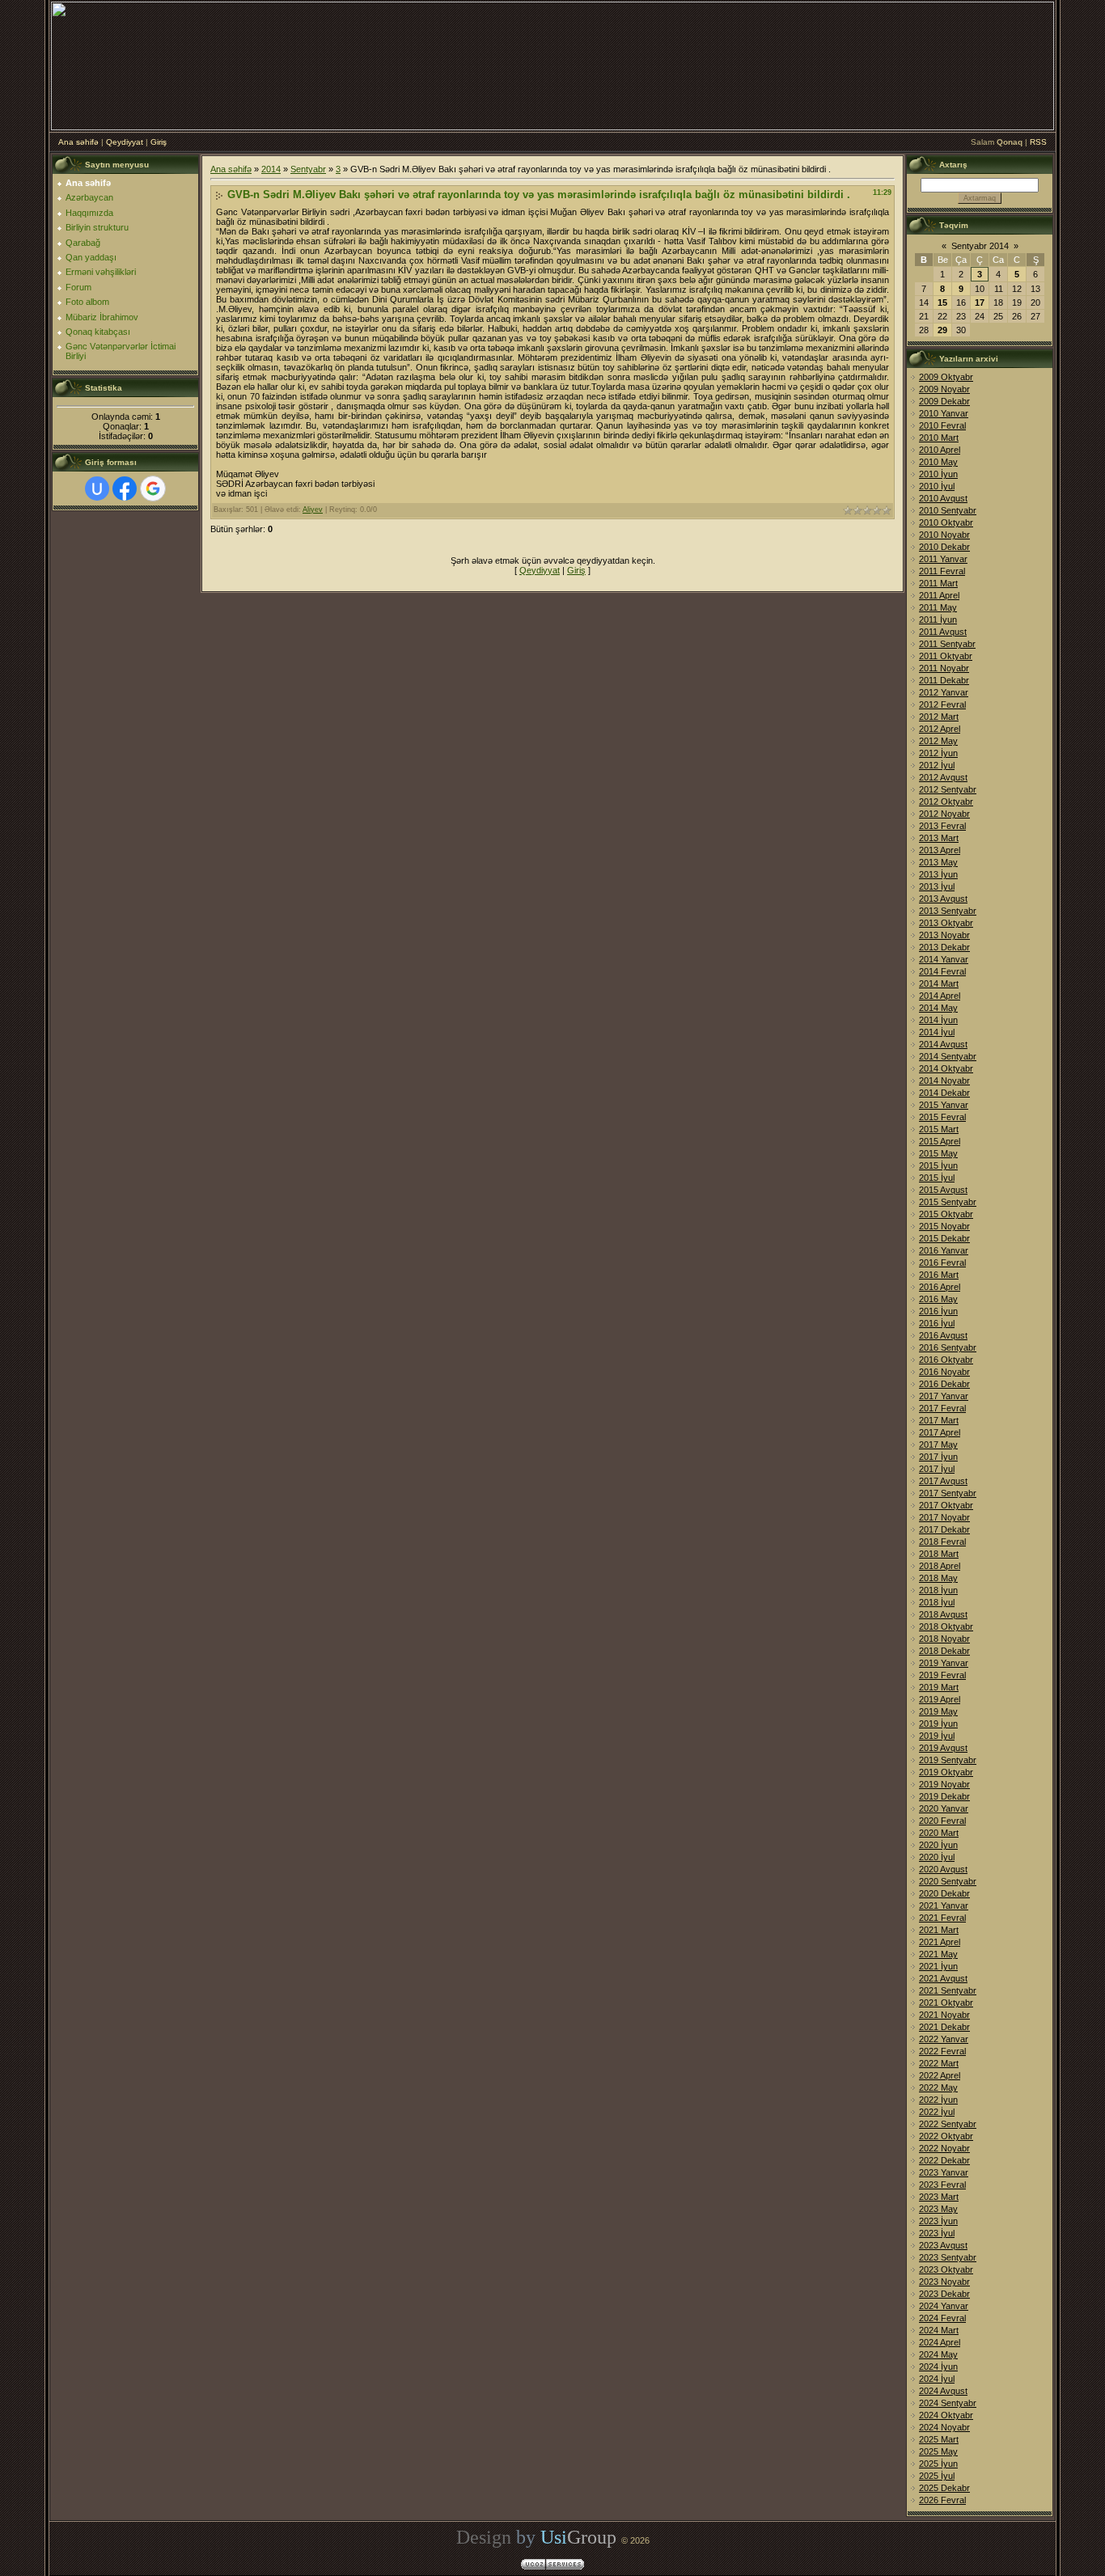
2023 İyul (937, 2233)
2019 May (938, 1711)
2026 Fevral (942, 2500)
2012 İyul (937, 765)
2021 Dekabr (944, 2027)
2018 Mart (939, 1554)
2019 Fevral (942, 1675)
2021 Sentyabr (948, 1990)
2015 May (938, 1153)
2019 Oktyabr (946, 1772)
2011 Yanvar (943, 559)
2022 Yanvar (944, 2039)
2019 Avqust (943, 1748)
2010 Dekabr (944, 547)
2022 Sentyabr (948, 2124)
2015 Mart (939, 1129)
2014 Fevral (942, 971)
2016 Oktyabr (946, 1360)
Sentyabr (308, 169)
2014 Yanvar (944, 959)
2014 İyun (938, 1020)
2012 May (938, 741)
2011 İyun (938, 620)
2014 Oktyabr (946, 1068)
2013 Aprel (940, 850)
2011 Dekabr (944, 680)
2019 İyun (938, 1724)
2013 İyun (938, 874)
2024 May (938, 2354)
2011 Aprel (939, 595)
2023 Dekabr (944, 2294)
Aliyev (313, 510)
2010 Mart (939, 438)
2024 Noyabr (944, 2427)
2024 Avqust (943, 2391)
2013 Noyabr (944, 935)
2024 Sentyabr (948, 2403)
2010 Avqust (943, 498)
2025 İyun (938, 2464)
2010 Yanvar (944, 413)
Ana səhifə (78, 142)
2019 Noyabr (944, 1784)
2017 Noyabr (944, 1517)
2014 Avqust (943, 1044)
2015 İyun (938, 1165)
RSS (1038, 142)
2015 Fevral (942, 1117)
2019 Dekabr (944, 1796)
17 (980, 302)
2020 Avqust (943, 1869)
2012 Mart (939, 717)
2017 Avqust (943, 1481)
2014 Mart (939, 983)
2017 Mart (939, 1420)
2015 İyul (937, 1178)
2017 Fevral (942, 1408)
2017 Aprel (940, 1432)
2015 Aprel (940, 1141)
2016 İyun (938, 1311)
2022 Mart (939, 2063)
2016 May (938, 1299)
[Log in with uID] (97, 489)
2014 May (938, 1008)
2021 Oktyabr (946, 2003)
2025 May (938, 2451)
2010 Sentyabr (948, 510)
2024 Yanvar (944, 2306)
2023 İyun (938, 2221)
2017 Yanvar (944, 1396)
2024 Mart (939, 2330)
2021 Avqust (943, 1978)
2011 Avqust (943, 632)
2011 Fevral (942, 571)
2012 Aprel (940, 729)
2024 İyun (938, 2367)
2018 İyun (938, 1590)
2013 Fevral (942, 826)
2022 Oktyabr (946, 2136)
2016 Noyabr (944, 1372)
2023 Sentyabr (948, 2257)
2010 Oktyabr (946, 522)
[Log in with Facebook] (125, 489)
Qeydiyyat (125, 142)
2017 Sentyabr (948, 1493)
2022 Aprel (940, 2075)
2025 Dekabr (944, 2488)
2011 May (938, 607)
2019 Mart (939, 1687)
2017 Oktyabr (946, 1505)
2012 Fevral (942, 704)
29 (942, 330)
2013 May (938, 862)
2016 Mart (939, 1275)
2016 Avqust (943, 1335)
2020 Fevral (942, 1821)
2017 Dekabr (944, 1529)
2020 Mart (939, 1833)
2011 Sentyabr (947, 644)
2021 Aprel (940, 1942)
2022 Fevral (942, 2051)
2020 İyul (937, 1857)
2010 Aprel (940, 450)
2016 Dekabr (944, 1384)
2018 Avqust (943, 1614)
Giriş (159, 142)
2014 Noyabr (944, 1081)
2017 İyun (938, 1457)
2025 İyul (937, 2476)
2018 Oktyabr (946, 1626)
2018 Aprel (940, 1566)
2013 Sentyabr (948, 911)
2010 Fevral (942, 425)
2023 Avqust (943, 2245)
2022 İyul (937, 2112)
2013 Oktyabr (946, 923)
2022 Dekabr (944, 2160)
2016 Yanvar (944, 1250)
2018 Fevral (942, 1542)
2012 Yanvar (944, 692)
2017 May (938, 1445)
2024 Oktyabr (946, 2415)
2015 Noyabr (944, 1226)
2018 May (938, 1578)
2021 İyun (938, 1966)
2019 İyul (937, 1736)
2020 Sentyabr (948, 1881)
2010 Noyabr (944, 535)
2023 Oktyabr (946, 2269)
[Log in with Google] (153, 489)
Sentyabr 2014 (980, 246)
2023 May (938, 2209)
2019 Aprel (940, 1699)
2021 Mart (939, 1930)
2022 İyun (938, 2100)
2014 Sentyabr (948, 1056)
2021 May (938, 1954)
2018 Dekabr (944, 1651)
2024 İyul (937, 2379)
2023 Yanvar (944, 2172)
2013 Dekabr (944, 947)
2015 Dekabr (944, 1238)
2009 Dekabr (944, 401)
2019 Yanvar (944, 1663)
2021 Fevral (942, 1918)
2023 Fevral (942, 2185)
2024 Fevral (942, 2318)
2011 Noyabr (944, 668)
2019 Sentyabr (948, 1760)
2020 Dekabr (944, 1893)
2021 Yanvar (944, 1906)
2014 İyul (937, 1032)
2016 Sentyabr (948, 1347)
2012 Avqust (943, 777)
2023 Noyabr (944, 2282)
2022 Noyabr (944, 2148)
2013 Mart (939, 838)
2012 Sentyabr (948, 789)
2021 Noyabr (944, 2015)
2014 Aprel (940, 996)
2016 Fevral (942, 1263)
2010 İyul (937, 486)
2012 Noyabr (944, 814)
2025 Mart (939, 2439)
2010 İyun (938, 474)
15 (942, 302)
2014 (271, 169)
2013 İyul (937, 886)
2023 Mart (939, 2197)
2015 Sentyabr (948, 1202)
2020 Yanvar (944, 1808)
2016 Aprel (940, 1287)
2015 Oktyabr (946, 1214)
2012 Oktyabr (946, 802)
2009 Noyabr (944, 389)
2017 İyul (937, 1469)
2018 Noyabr (944, 1639)
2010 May (938, 462)
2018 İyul (937, 1602)
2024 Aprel (940, 2342)
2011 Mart (938, 583)
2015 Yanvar (944, 1105)
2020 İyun (938, 1845)
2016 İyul (937, 1323)
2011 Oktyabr (946, 656)
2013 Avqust (943, 899)
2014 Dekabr (944, 1093)
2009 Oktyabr (946, 377)
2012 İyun (938, 753)
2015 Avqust (943, 1190)
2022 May (938, 2087)
